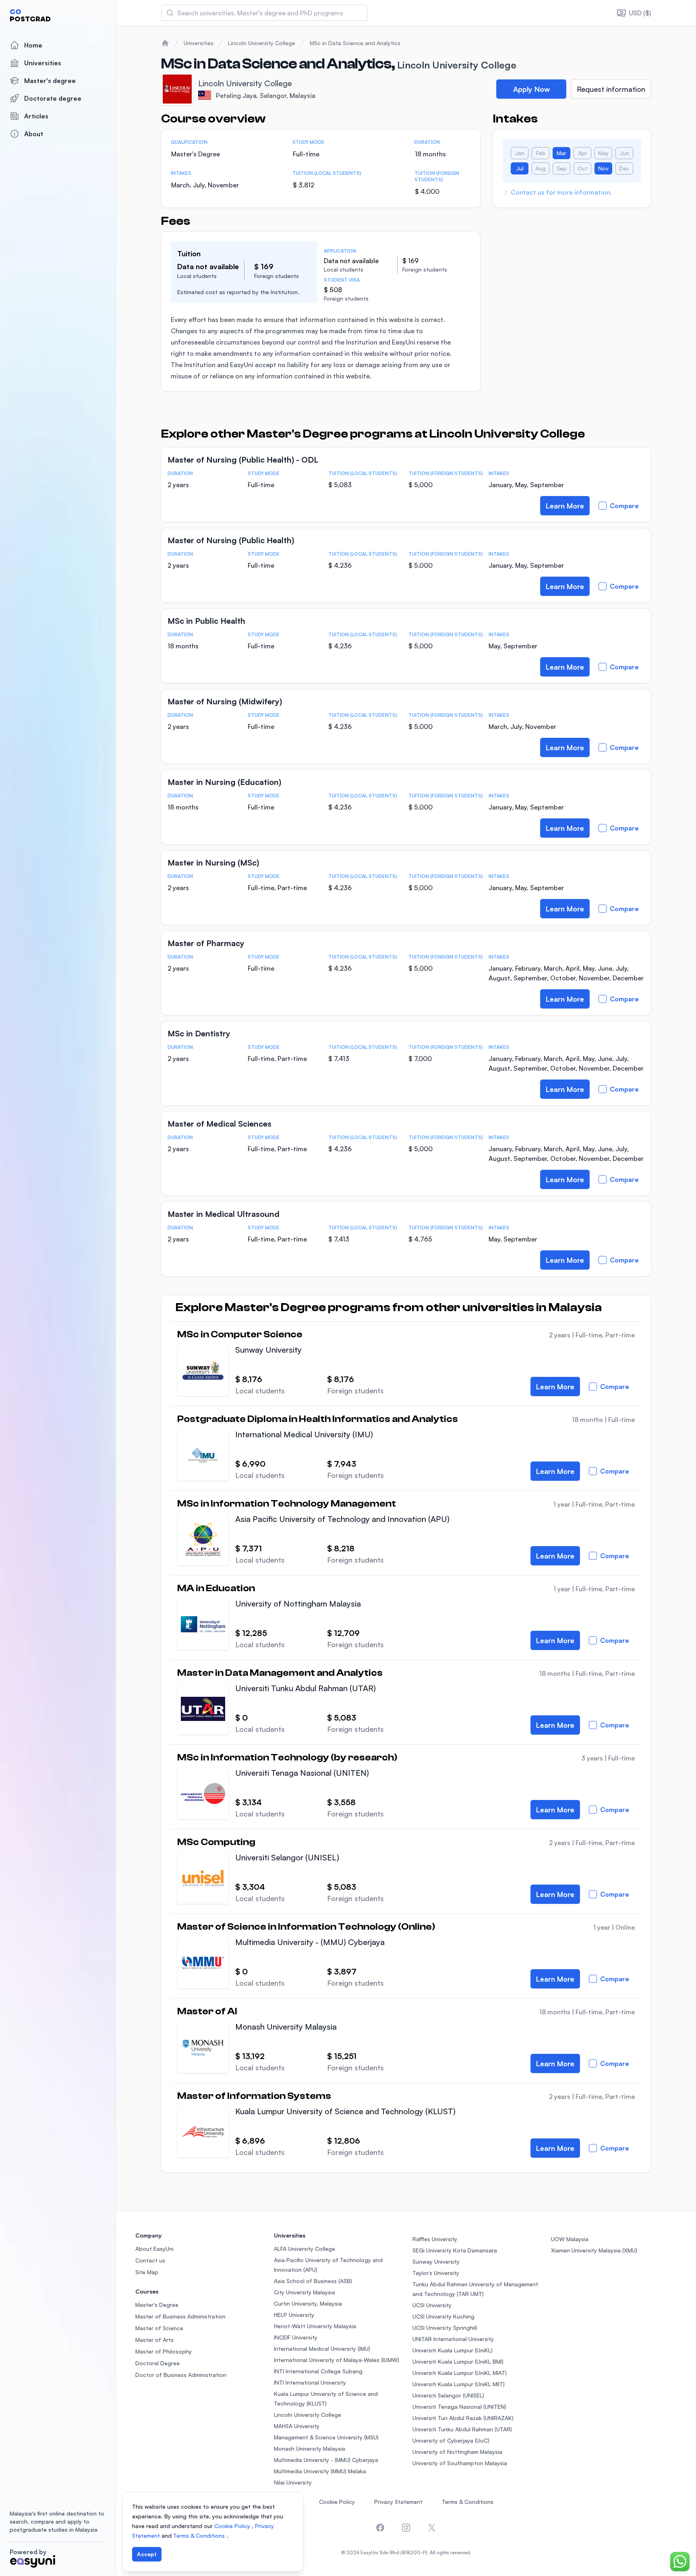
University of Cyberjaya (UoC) (451, 2440)
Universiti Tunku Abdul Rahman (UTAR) (306, 1688)
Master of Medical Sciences (220, 1124)
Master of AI (207, 2011)
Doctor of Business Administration (181, 2375)
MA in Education (216, 1588)
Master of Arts (154, 2340)
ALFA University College (304, 2249)
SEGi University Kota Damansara (455, 2250)
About (34, 134)
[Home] (165, 43)
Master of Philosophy (164, 2351)
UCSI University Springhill (445, 2328)
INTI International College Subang (318, 2371)
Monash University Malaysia (286, 2027)
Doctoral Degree (157, 2363)
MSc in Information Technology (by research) (287, 1758)
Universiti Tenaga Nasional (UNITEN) (302, 1773)
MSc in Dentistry (199, 1033)
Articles (36, 116)
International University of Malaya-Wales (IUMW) (337, 2360)
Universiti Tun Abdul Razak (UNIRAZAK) (463, 2418)
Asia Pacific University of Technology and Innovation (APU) (342, 1519)
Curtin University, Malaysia (308, 2303)
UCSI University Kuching (443, 2316)
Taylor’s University (436, 2273)
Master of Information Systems (254, 2096)
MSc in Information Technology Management (287, 1504)
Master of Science (159, 2328)
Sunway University (268, 1350)
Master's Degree (157, 2305)
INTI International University (310, 2382)
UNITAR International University (453, 2339)
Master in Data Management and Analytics (280, 1673)
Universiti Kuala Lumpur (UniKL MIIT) (459, 2384)
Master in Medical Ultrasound (224, 1214)
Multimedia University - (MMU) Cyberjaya (310, 1942)
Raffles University (435, 2239)
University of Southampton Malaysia (460, 2463)
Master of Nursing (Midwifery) (225, 701)
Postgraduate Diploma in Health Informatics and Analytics (318, 1419)
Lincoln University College (262, 43)
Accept (147, 2554)
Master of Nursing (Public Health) (231, 540)
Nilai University (293, 2482)
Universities (43, 63)
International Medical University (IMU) (304, 1434)
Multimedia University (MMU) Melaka (320, 2471)
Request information (611, 89)
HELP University (294, 2315)
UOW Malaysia (570, 2239)
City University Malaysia (304, 2292)
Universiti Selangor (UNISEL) (287, 1857)
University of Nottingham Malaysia (298, 1604)
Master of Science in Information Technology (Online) (306, 1927)
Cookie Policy (337, 2502)
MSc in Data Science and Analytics (355, 43)
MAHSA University (297, 2426)
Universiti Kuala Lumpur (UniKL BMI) (458, 2361)
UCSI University (432, 2305)
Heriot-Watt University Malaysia (315, 2326)
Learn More (565, 506)
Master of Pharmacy (206, 943)
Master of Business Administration (180, 2316)
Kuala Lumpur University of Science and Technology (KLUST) (345, 2111)
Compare (624, 506)
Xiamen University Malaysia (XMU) (594, 2250)
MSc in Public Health (206, 621)
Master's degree (50, 81)
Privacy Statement (398, 2502)
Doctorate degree (53, 98)
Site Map (147, 2272)
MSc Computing (216, 1842)
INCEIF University (296, 2337)
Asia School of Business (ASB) (313, 2281)
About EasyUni (154, 2249)
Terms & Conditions (468, 2502)
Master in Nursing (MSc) (213, 862)
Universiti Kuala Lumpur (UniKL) (453, 2350)
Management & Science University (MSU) (326, 2437)
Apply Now (531, 89)
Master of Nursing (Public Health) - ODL (243, 460)
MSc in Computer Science (240, 1335)
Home (33, 45)
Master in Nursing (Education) (224, 782)
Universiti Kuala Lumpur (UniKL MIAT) (460, 2373)
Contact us (150, 2260)
